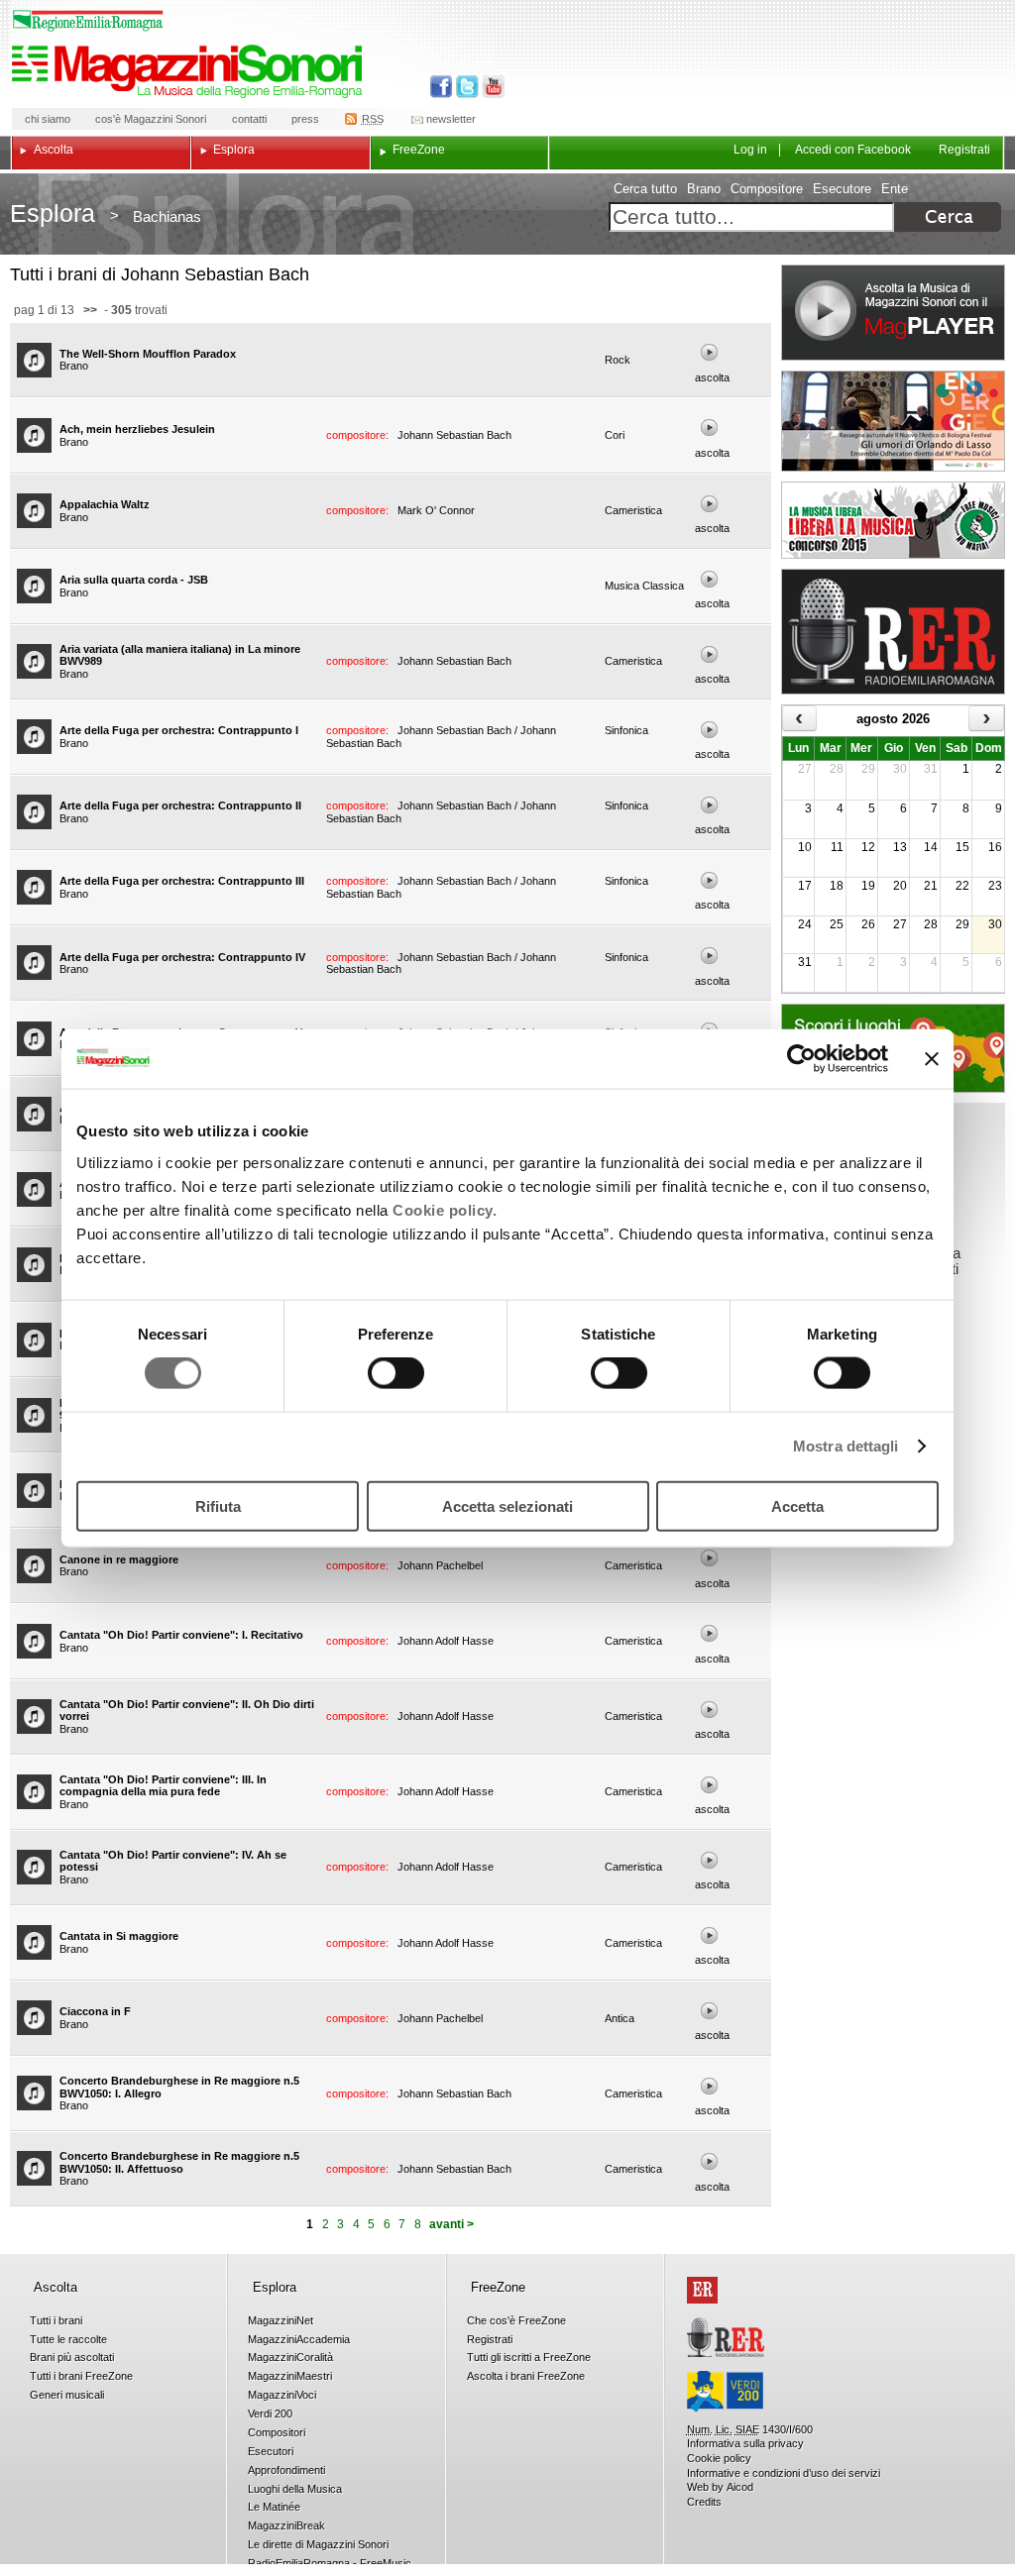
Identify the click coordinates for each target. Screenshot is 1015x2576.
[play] (710, 352)
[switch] (396, 1373)
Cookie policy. (445, 1209)
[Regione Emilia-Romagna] (702, 2290)
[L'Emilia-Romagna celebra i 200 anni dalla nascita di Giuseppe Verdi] (725, 2392)
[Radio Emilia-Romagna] (893, 632)
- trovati (134, 310)
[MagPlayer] (893, 313)
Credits (704, 2502)
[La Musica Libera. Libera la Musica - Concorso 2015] (893, 520)
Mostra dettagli (846, 1446)
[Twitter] (465, 87)
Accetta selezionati (507, 1505)
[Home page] (190, 71)
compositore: (359, 435)
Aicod (740, 2487)
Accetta (797, 1505)
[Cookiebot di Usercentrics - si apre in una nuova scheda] (801, 1059)
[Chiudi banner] (932, 1059)
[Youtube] (489, 87)
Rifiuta (218, 1505)
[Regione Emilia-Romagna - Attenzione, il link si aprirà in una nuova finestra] (88, 21)
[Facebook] (442, 87)
